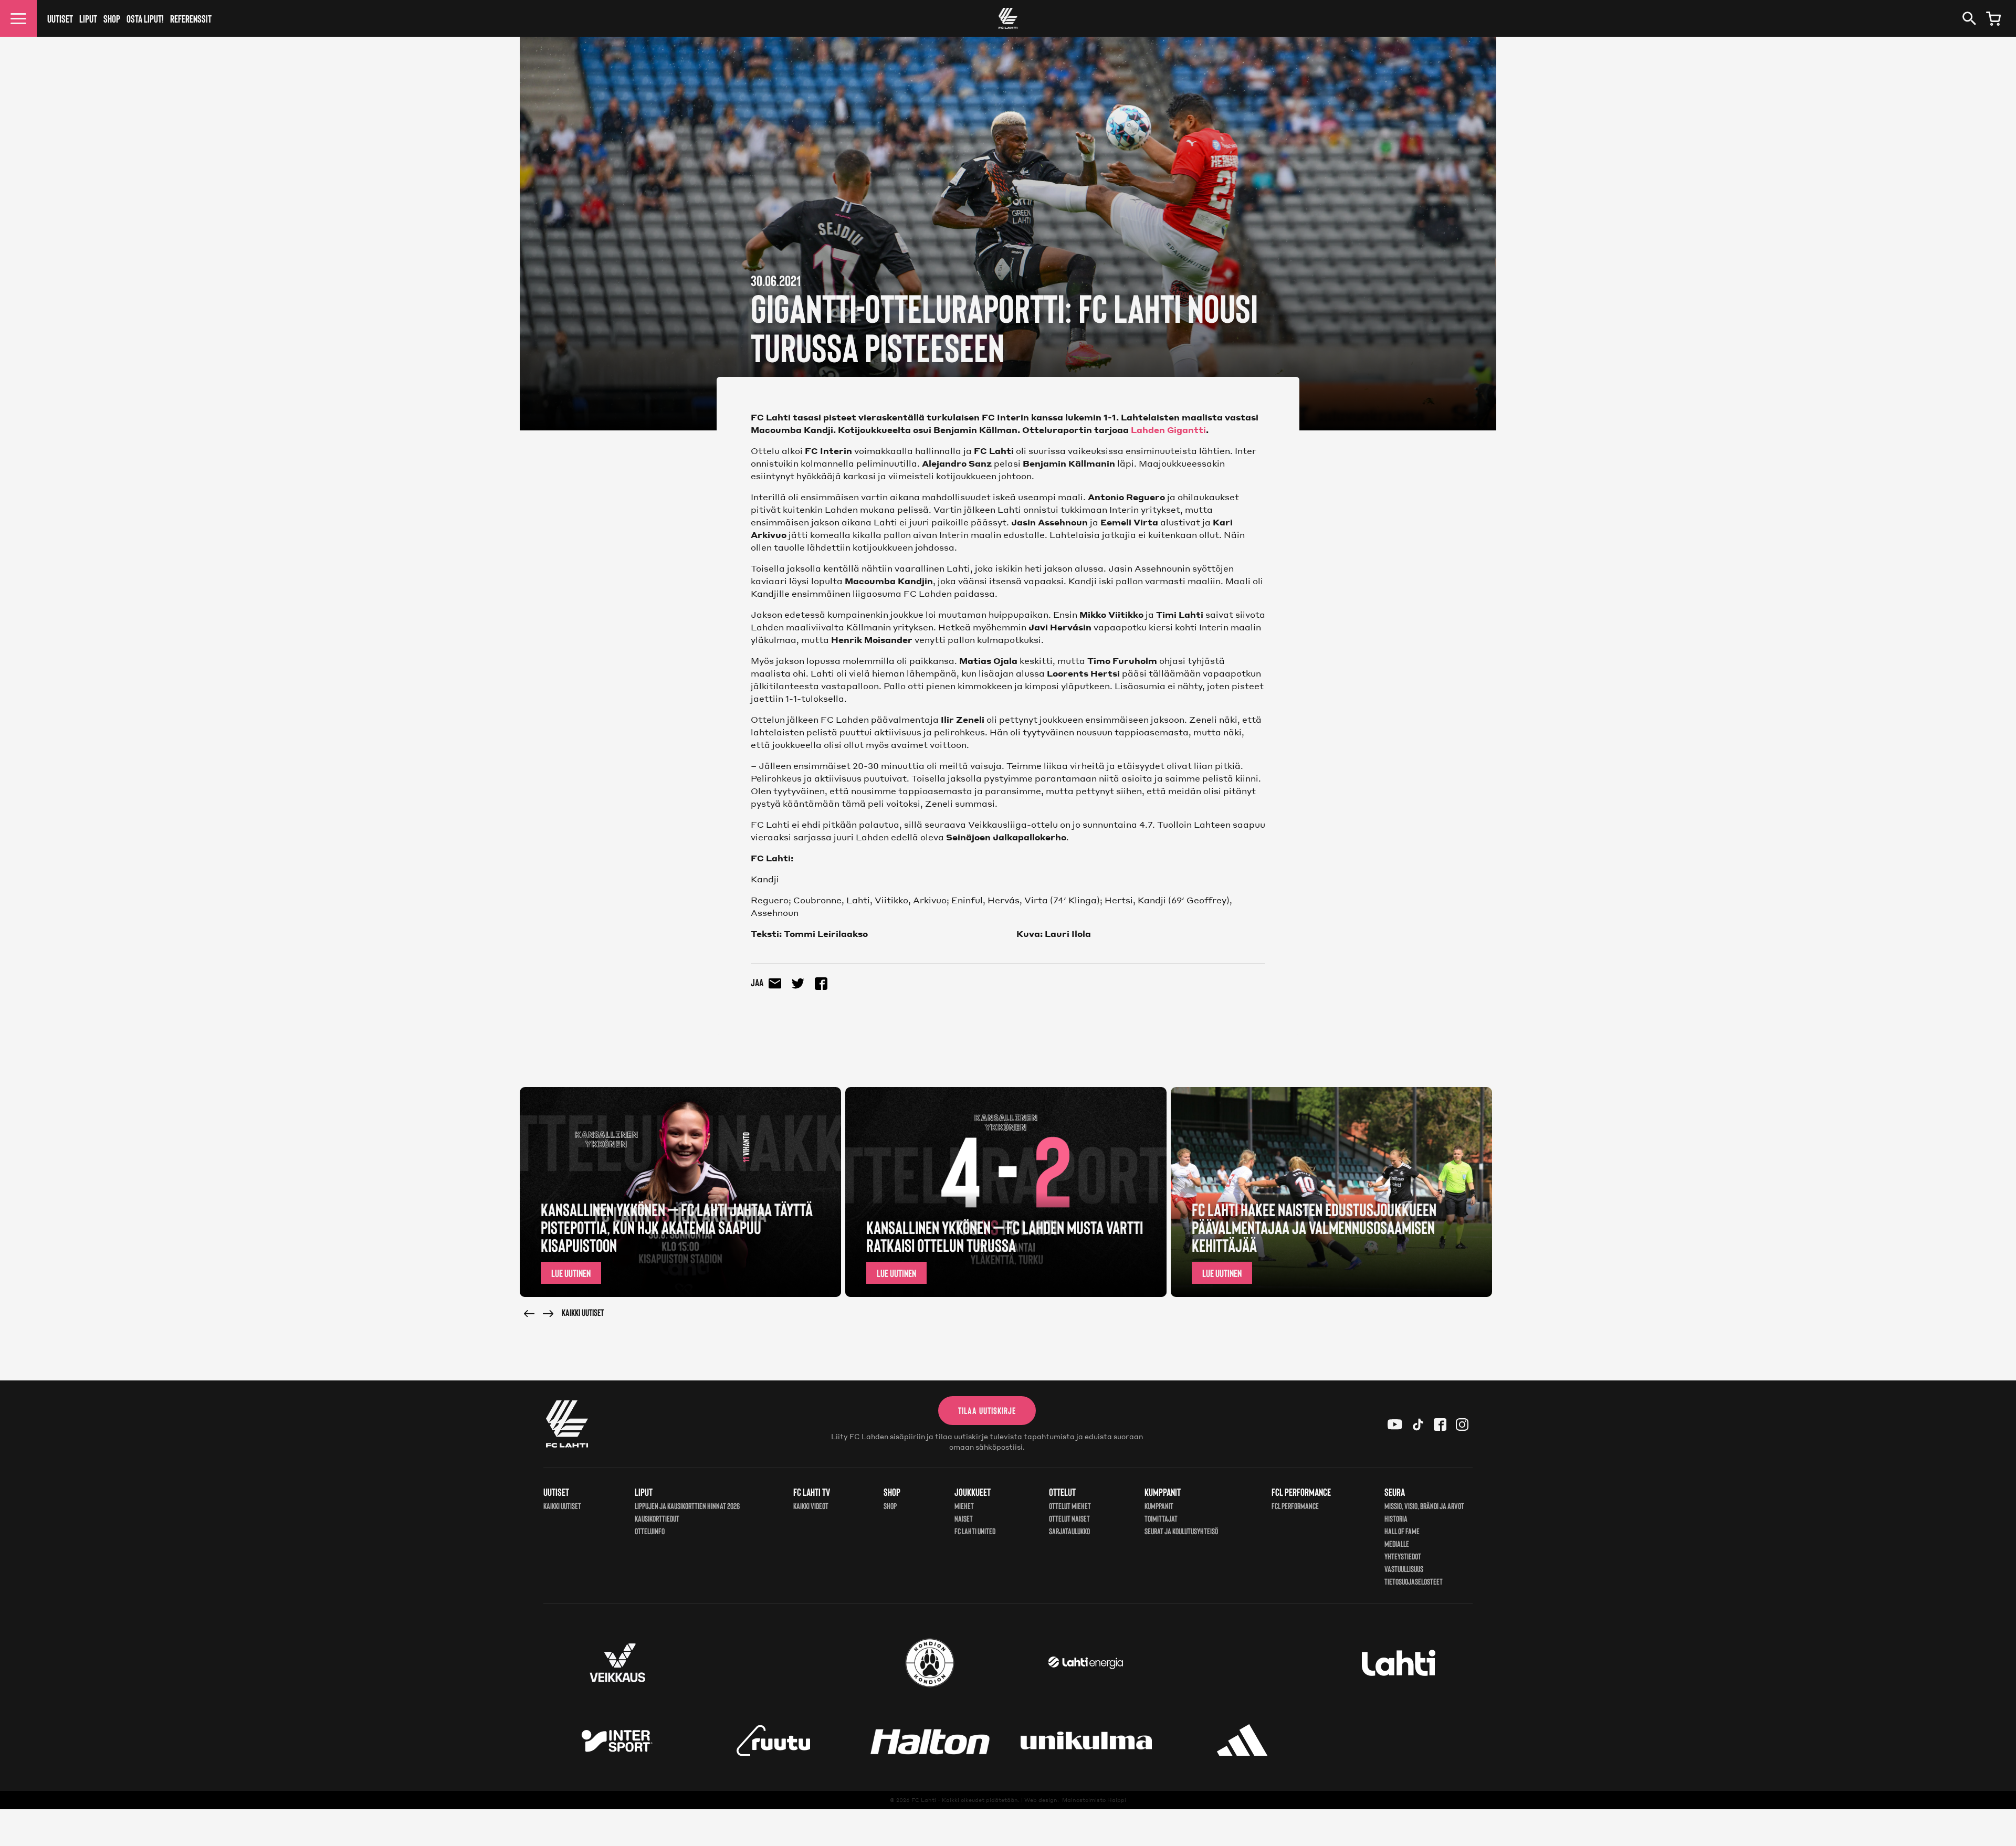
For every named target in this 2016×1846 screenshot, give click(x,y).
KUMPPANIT (1159, 1506)
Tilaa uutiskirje (987, 1410)
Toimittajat (1161, 1518)
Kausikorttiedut (657, 1518)
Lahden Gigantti (1167, 430)
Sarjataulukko (1069, 1531)
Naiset (964, 1518)
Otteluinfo (650, 1531)
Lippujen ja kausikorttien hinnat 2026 (687, 1506)
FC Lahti (924, 1800)
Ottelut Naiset (1069, 1518)
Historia (1396, 1518)
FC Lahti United (975, 1531)
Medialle (1397, 1543)
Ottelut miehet (1070, 1506)
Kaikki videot (811, 1506)
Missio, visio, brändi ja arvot (1424, 1506)
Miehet (964, 1506)
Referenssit (191, 18)
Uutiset (60, 18)
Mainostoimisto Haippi (1094, 1800)
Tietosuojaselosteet (1414, 1581)
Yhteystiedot (1403, 1556)
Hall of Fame (1402, 1531)
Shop (112, 18)
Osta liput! (145, 18)
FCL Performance (1295, 1506)
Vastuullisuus (1404, 1569)
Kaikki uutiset (583, 1312)
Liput (88, 18)
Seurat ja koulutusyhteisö (1181, 1531)
